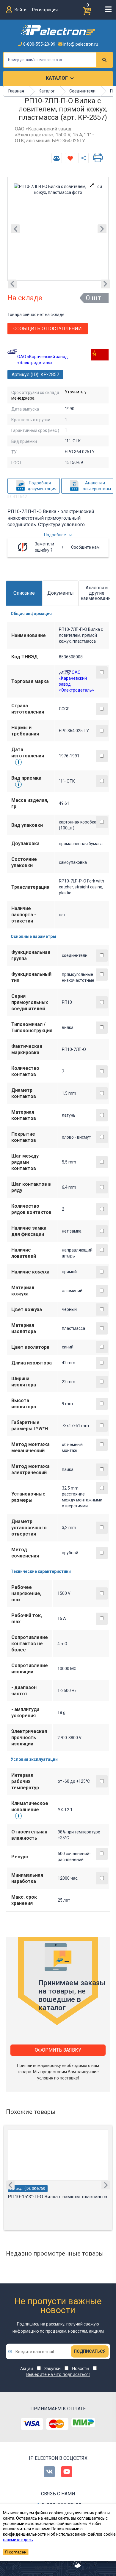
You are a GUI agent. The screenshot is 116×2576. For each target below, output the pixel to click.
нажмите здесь (18, 2540)
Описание (24, 593)
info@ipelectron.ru (80, 44)
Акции (27, 2368)
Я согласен (16, 2552)
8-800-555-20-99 (39, 44)
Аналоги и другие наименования (97, 593)
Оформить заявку (58, 2050)
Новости (80, 2368)
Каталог (57, 78)
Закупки (52, 2368)
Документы (61, 593)
